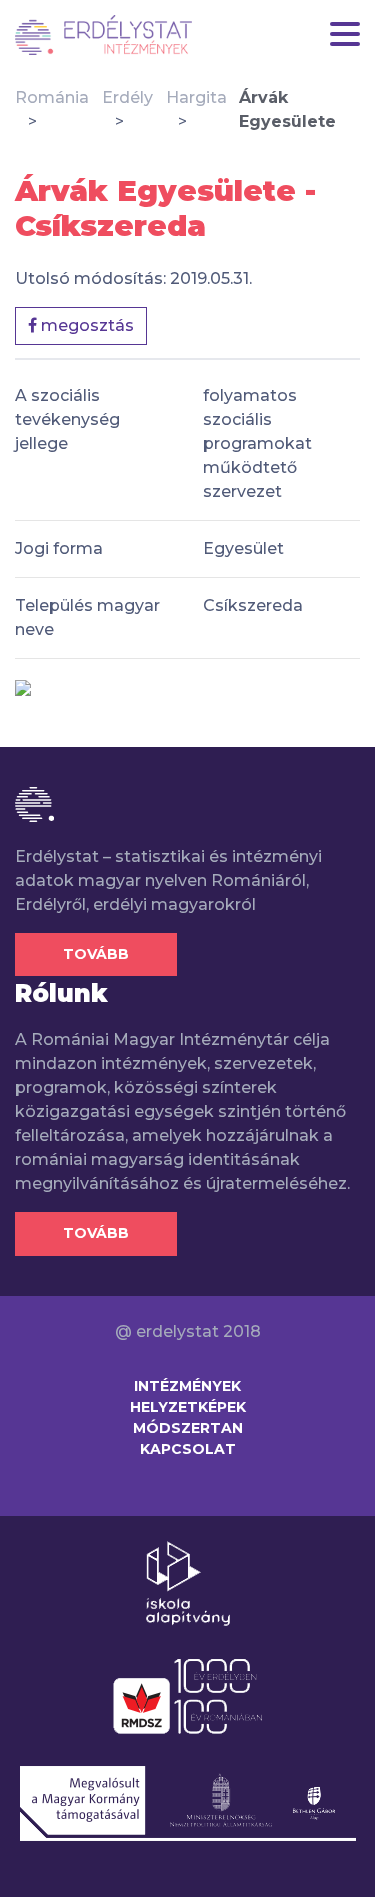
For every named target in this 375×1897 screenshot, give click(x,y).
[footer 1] (188, 1582)
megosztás (85, 325)
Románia (52, 97)
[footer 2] (187, 1695)
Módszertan (188, 1428)
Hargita (196, 97)
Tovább (96, 954)
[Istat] (103, 35)
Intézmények (187, 1386)
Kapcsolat (188, 1449)
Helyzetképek (188, 1407)
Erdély (127, 97)
